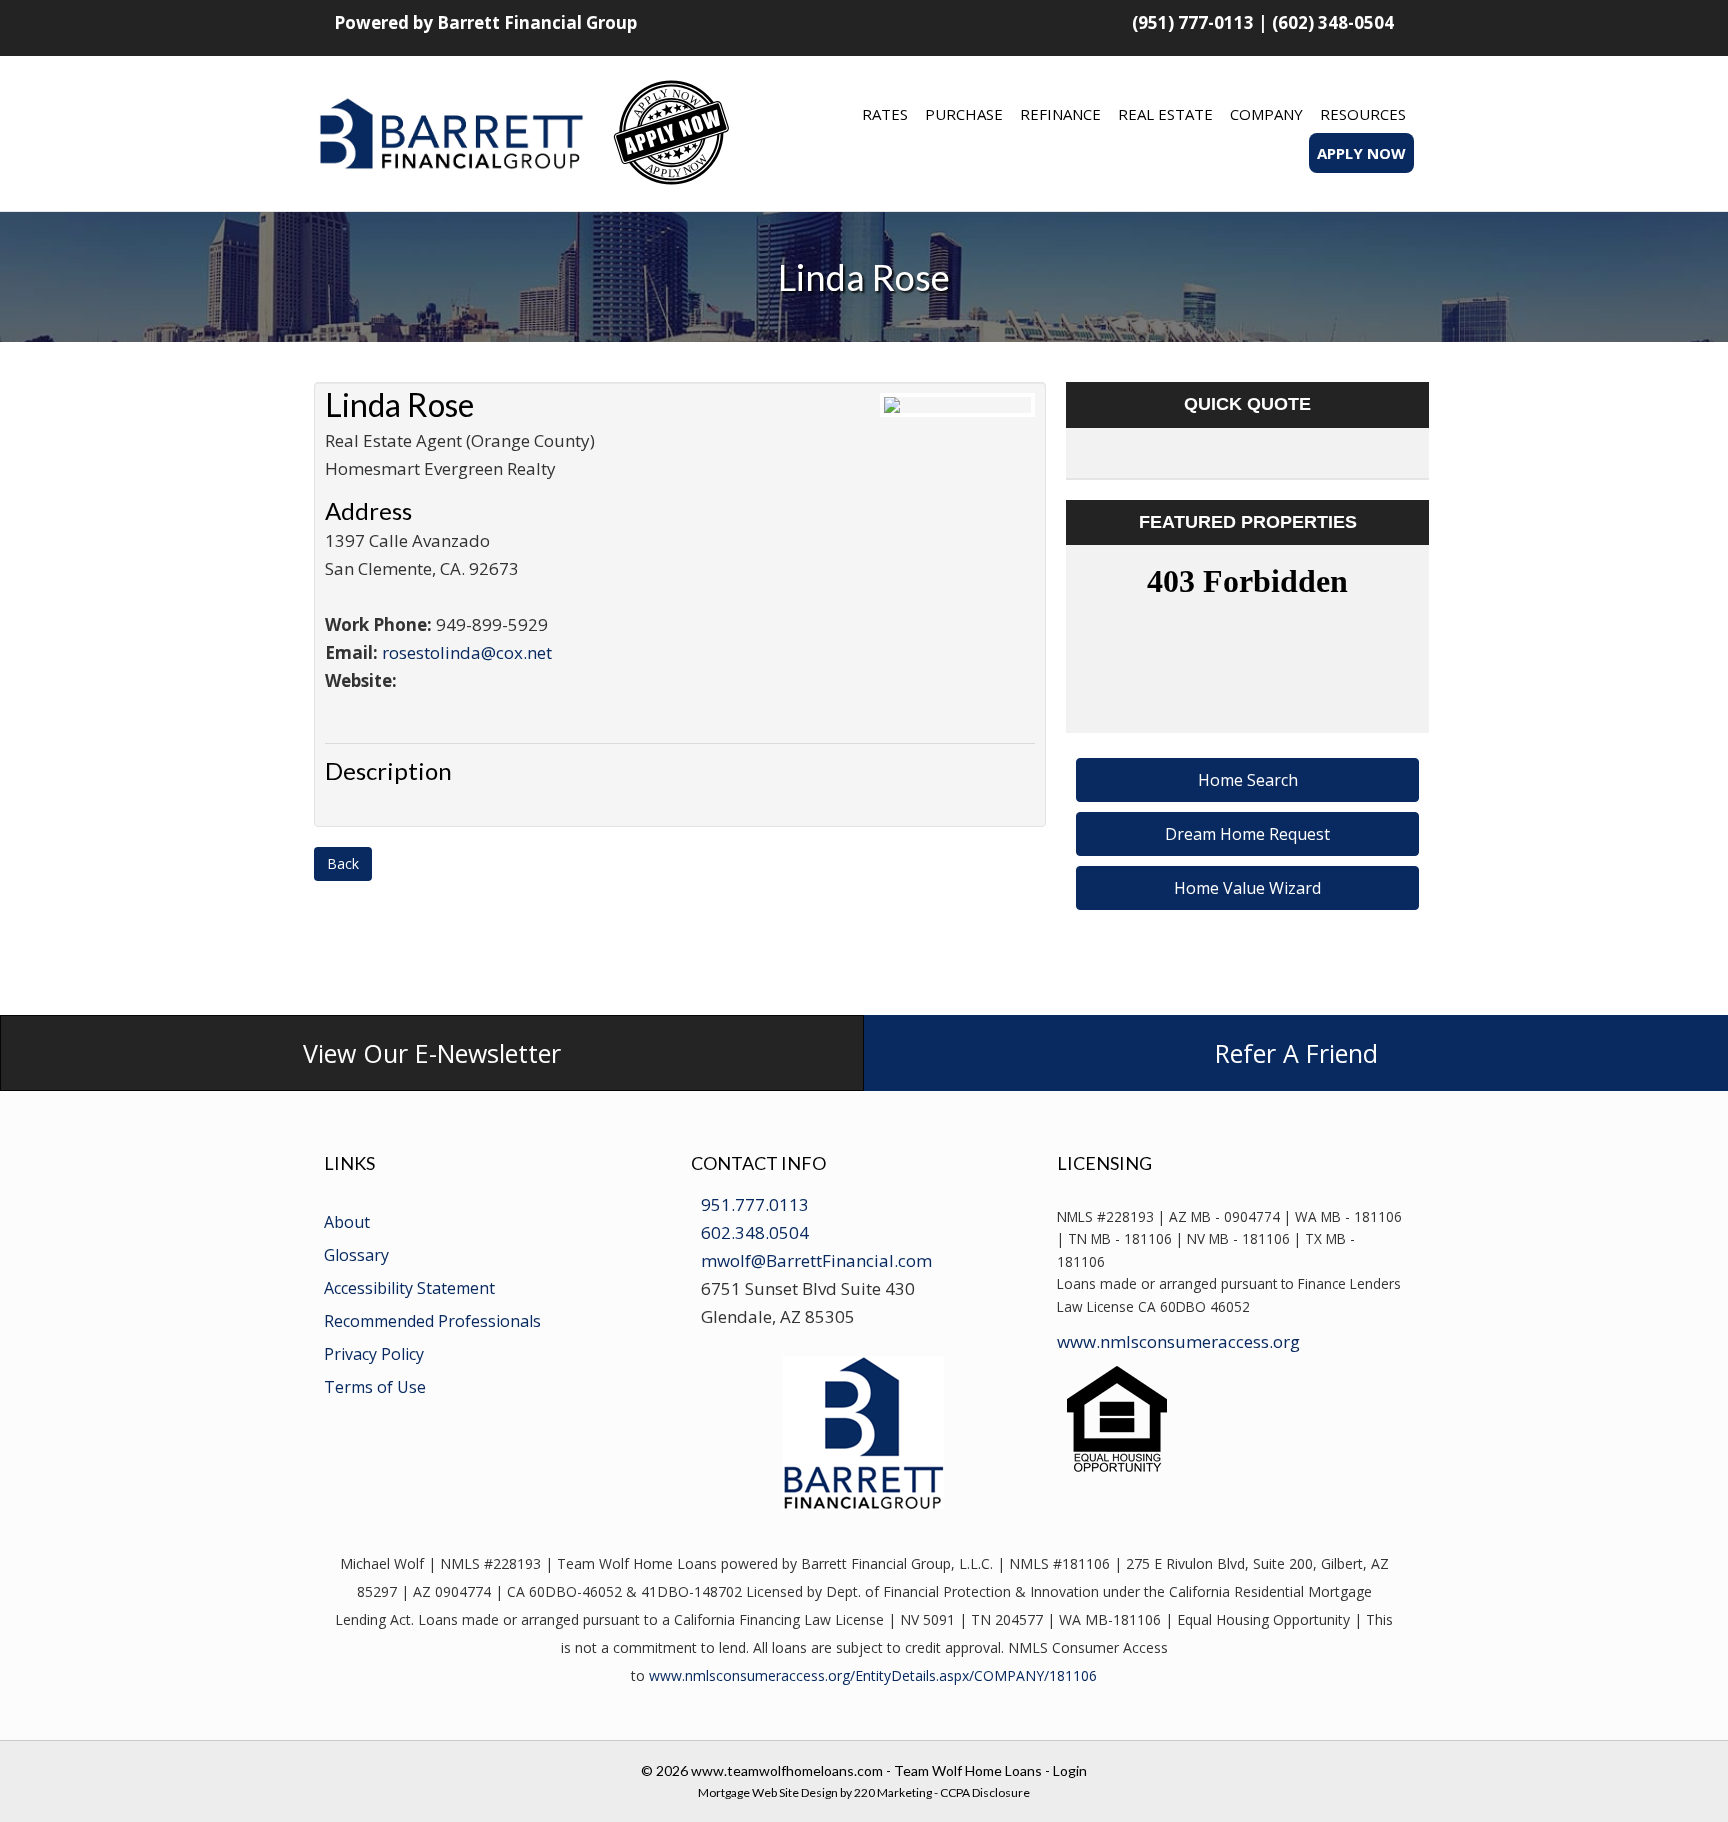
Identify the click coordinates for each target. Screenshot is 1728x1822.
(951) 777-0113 (1193, 22)
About (347, 1222)
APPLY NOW (1361, 153)
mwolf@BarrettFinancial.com (816, 1260)
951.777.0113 (755, 1204)
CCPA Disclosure (985, 1792)
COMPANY (1266, 114)
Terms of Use (375, 1387)
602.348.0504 (755, 1232)
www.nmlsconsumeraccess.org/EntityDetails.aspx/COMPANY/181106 (873, 1675)
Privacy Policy (374, 1354)
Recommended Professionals (432, 1321)
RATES (885, 114)
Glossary (356, 1255)
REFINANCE (1060, 114)
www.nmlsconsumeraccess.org (1178, 1341)
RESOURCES (1363, 114)
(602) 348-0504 (1333, 22)
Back (343, 863)
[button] (1247, 780)
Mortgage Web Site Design (768, 1792)
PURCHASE (964, 114)
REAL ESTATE (1165, 114)
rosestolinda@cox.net (467, 652)
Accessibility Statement (409, 1288)
